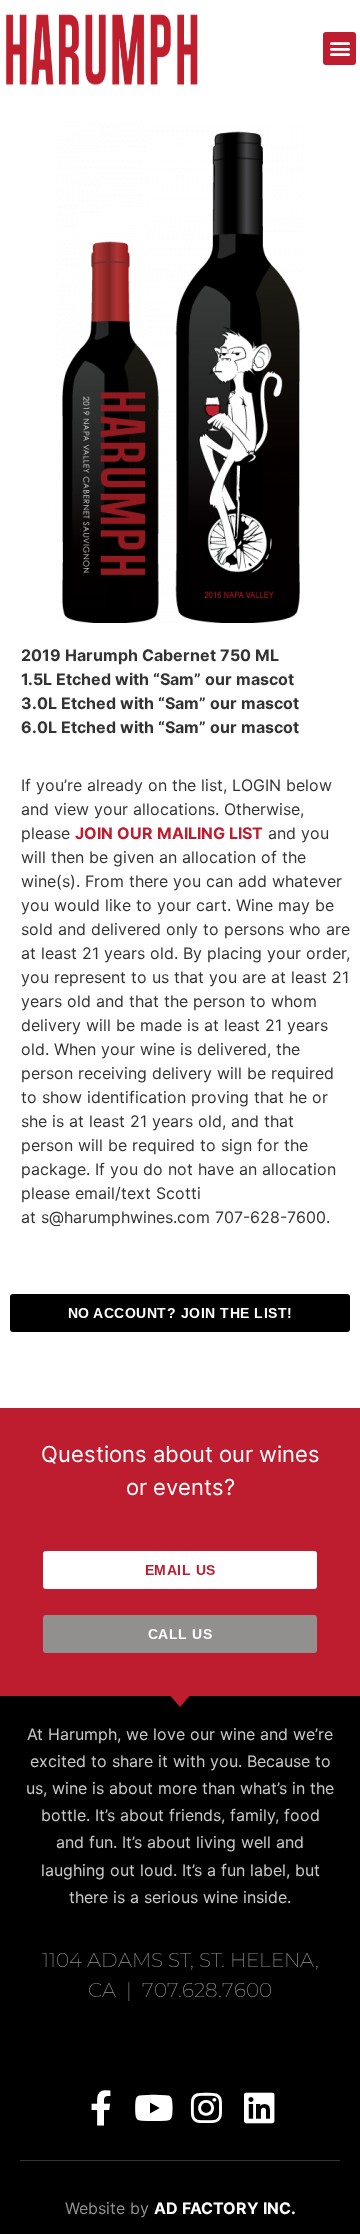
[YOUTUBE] (153, 2107)
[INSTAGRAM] (206, 2107)
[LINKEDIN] (259, 2107)
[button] (339, 48)
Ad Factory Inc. (225, 2208)
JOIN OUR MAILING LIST (169, 833)
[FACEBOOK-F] (100, 2107)
